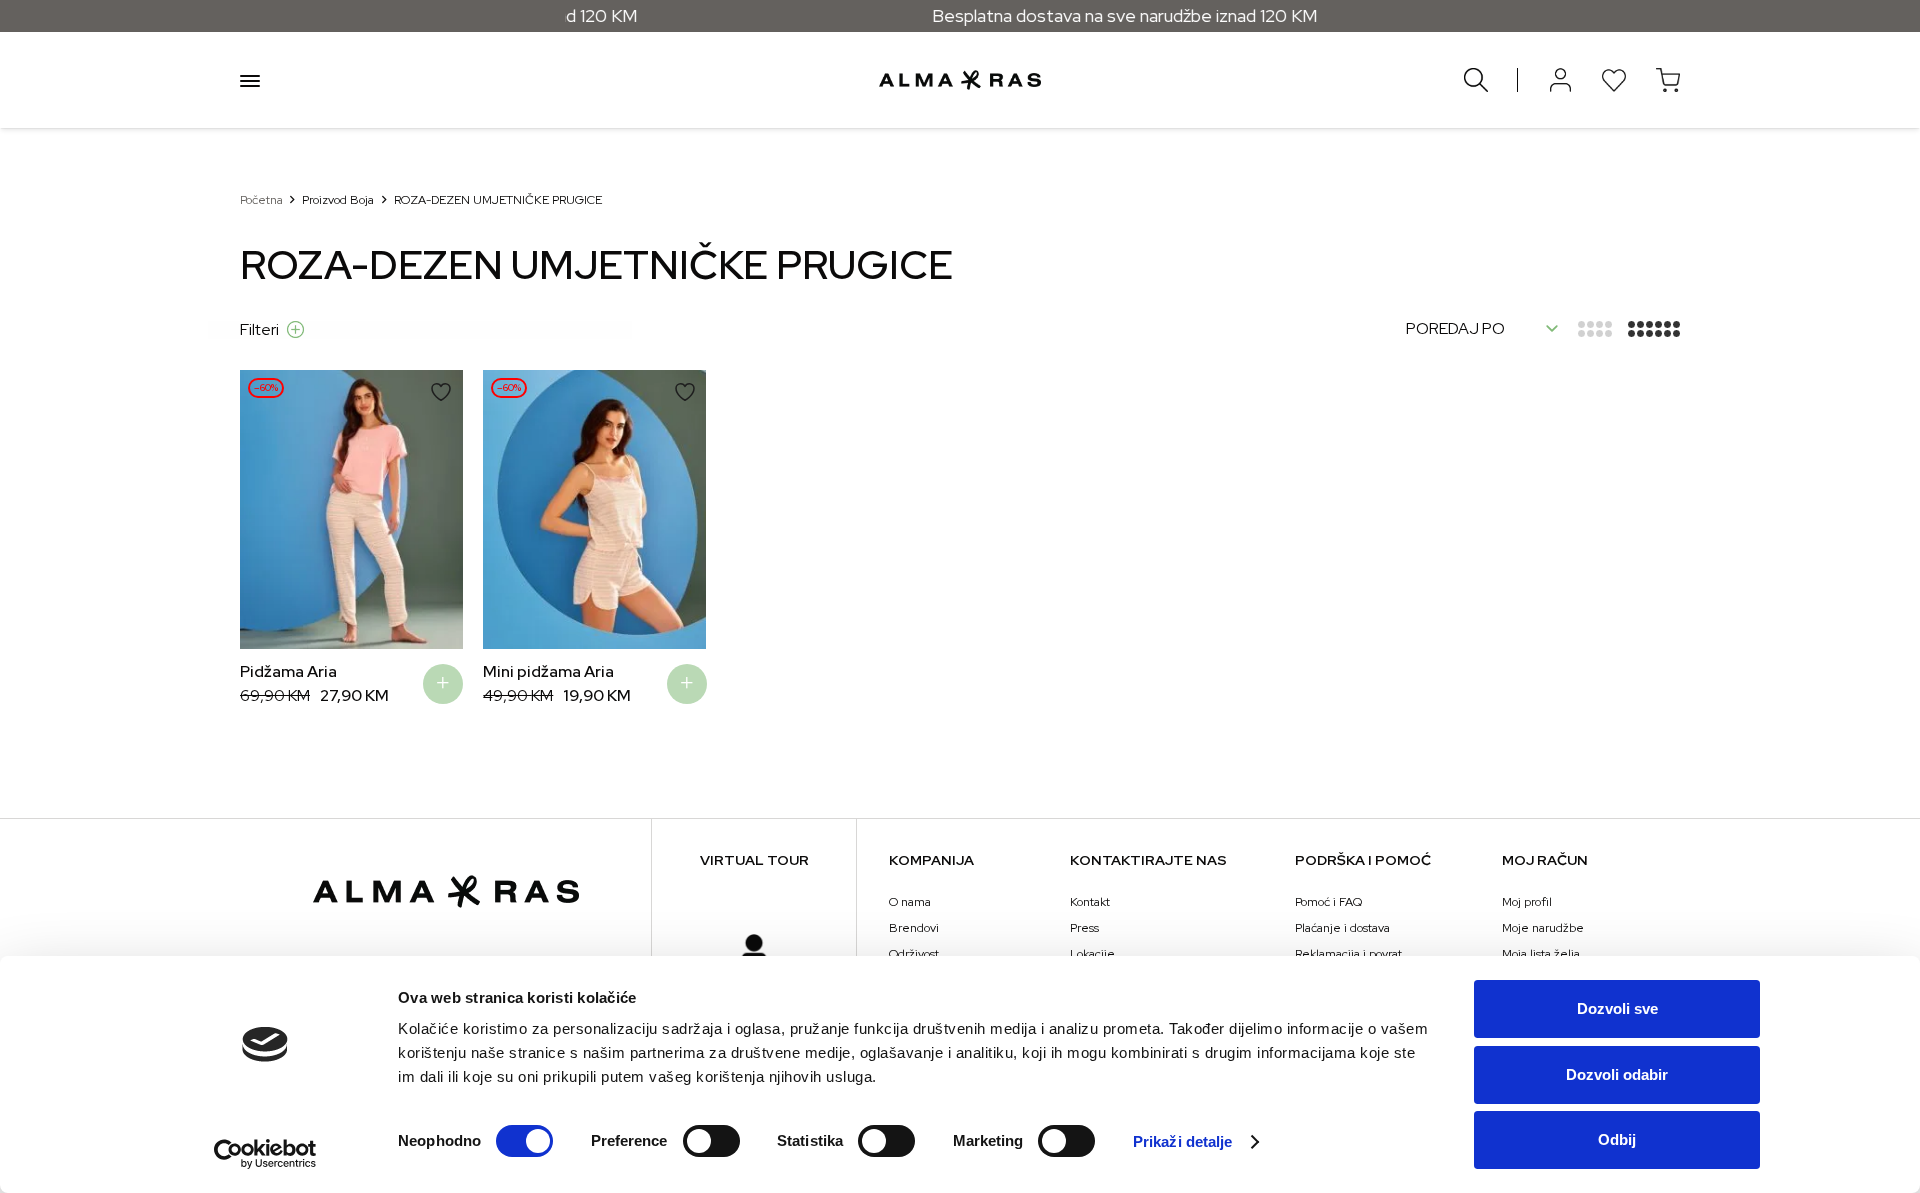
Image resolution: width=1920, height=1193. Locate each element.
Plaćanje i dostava (1342, 928)
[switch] (711, 1141)
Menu (250, 80)
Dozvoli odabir (1617, 1074)
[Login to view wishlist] (1614, 80)
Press (1084, 928)
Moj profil (1527, 902)
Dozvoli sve (1617, 1008)
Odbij (1617, 1139)
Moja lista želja (1541, 954)
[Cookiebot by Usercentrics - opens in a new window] (265, 1154)
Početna (261, 200)
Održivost (914, 954)
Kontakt (1090, 902)
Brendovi (914, 928)
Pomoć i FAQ (1328, 902)
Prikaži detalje (1183, 1141)
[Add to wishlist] (441, 392)
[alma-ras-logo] (959, 80)
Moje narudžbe (1543, 928)
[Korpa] (1668, 80)
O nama (910, 902)
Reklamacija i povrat (1348, 954)
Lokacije (1092, 954)
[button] (270, 509)
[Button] (1560, 80)
